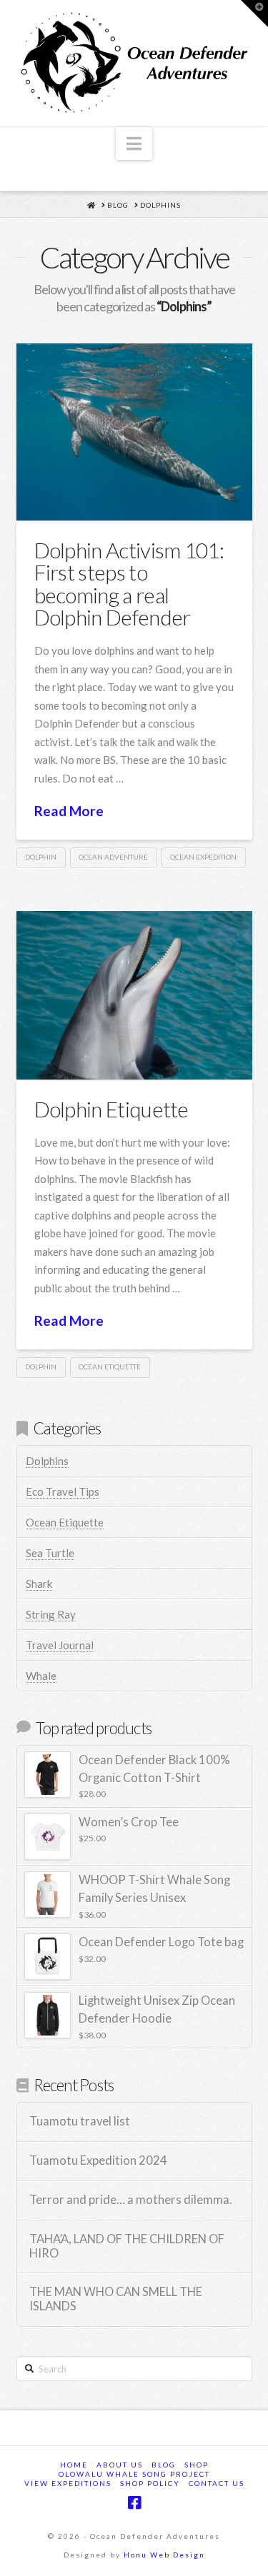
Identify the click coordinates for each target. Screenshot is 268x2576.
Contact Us (217, 2483)
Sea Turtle (50, 1553)
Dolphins (47, 1461)
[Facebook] (134, 2503)
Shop (197, 2465)
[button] (134, 144)
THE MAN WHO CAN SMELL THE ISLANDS (116, 2299)
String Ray (51, 1614)
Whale (41, 1676)
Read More (69, 811)
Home (74, 2465)
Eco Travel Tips (63, 1491)
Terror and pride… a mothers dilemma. (131, 2200)
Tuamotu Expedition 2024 (98, 2161)
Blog (164, 2465)
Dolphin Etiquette (111, 1109)
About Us (120, 2465)
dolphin (41, 857)
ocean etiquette (110, 1367)
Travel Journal (60, 1645)
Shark (39, 1584)
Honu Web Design (164, 2555)
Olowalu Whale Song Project (134, 2474)
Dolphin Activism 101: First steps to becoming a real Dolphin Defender (129, 584)
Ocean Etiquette (65, 1522)
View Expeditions (68, 2483)
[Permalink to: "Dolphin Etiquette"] (134, 995)
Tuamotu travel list (80, 2122)
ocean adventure (113, 857)
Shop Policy (150, 2483)
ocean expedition (203, 857)
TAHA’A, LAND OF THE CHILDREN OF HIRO (127, 2247)
